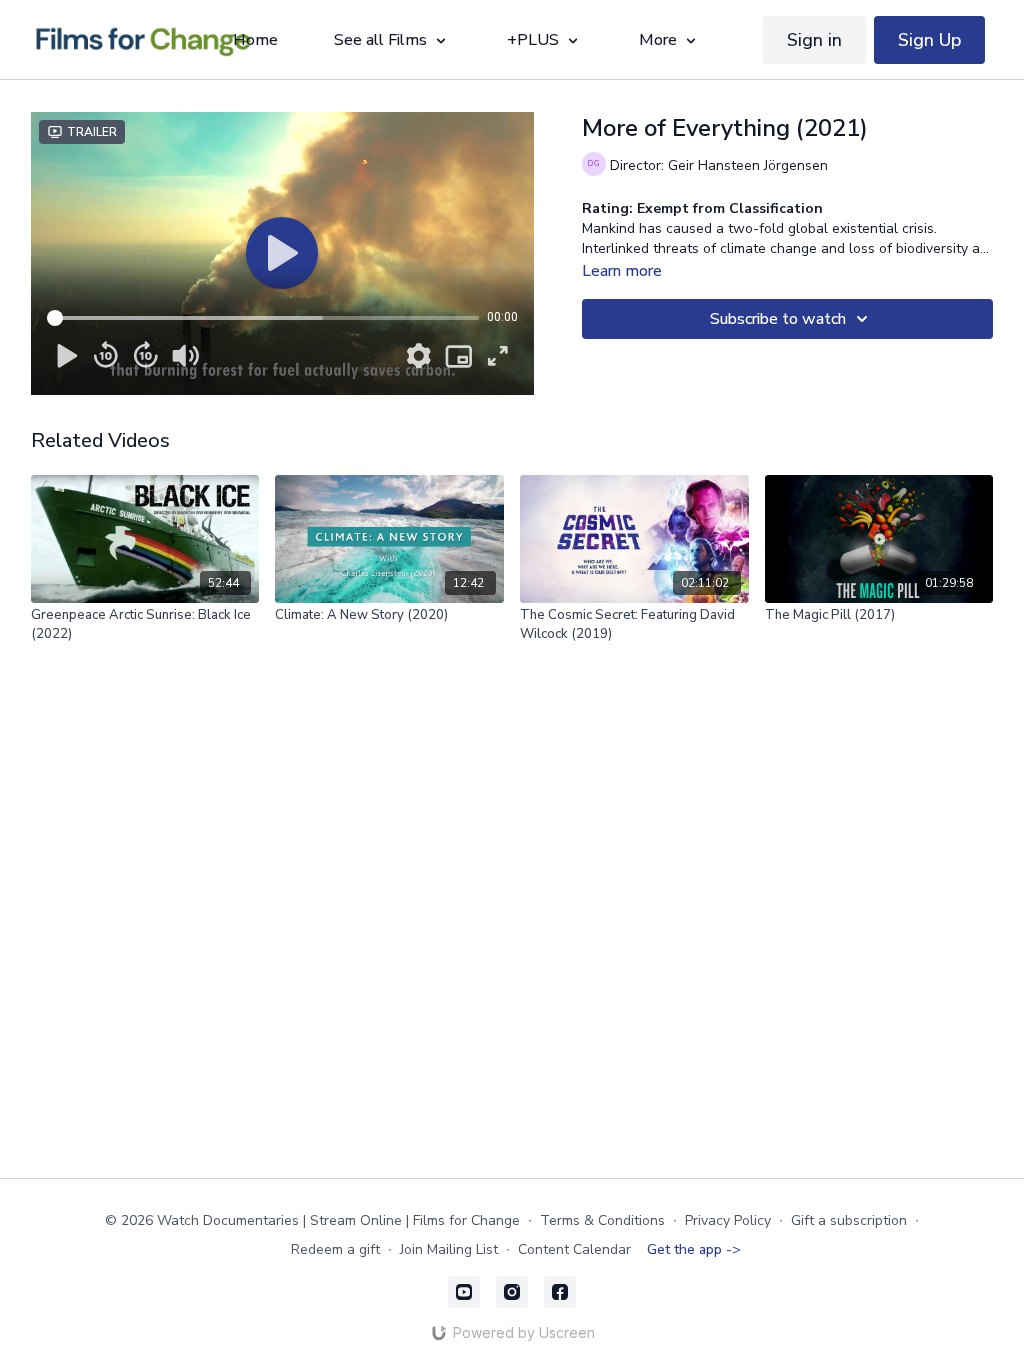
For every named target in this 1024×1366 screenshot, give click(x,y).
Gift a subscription (849, 1220)
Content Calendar (574, 1249)
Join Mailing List (449, 1249)
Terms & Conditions (602, 1220)
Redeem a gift (335, 1249)
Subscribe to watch (778, 319)
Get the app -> (694, 1249)
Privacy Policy (728, 1220)
